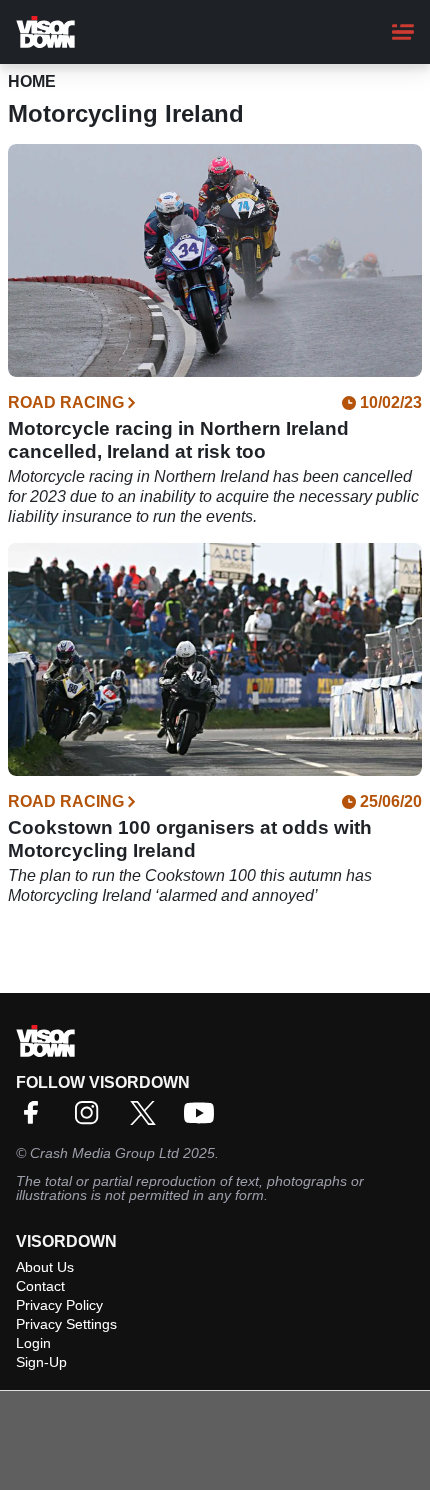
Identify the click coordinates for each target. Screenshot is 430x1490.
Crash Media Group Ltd (104, 1153)
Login (33, 1343)
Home (32, 81)
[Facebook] (36, 1119)
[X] (148, 1119)
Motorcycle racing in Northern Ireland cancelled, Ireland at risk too (178, 440)
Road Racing (66, 403)
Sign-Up (41, 1362)
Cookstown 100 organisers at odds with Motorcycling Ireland (190, 839)
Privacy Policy (59, 1305)
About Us (45, 1267)
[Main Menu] (403, 32)
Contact (40, 1286)
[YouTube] (204, 1119)
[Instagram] (92, 1119)
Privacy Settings (66, 1324)
